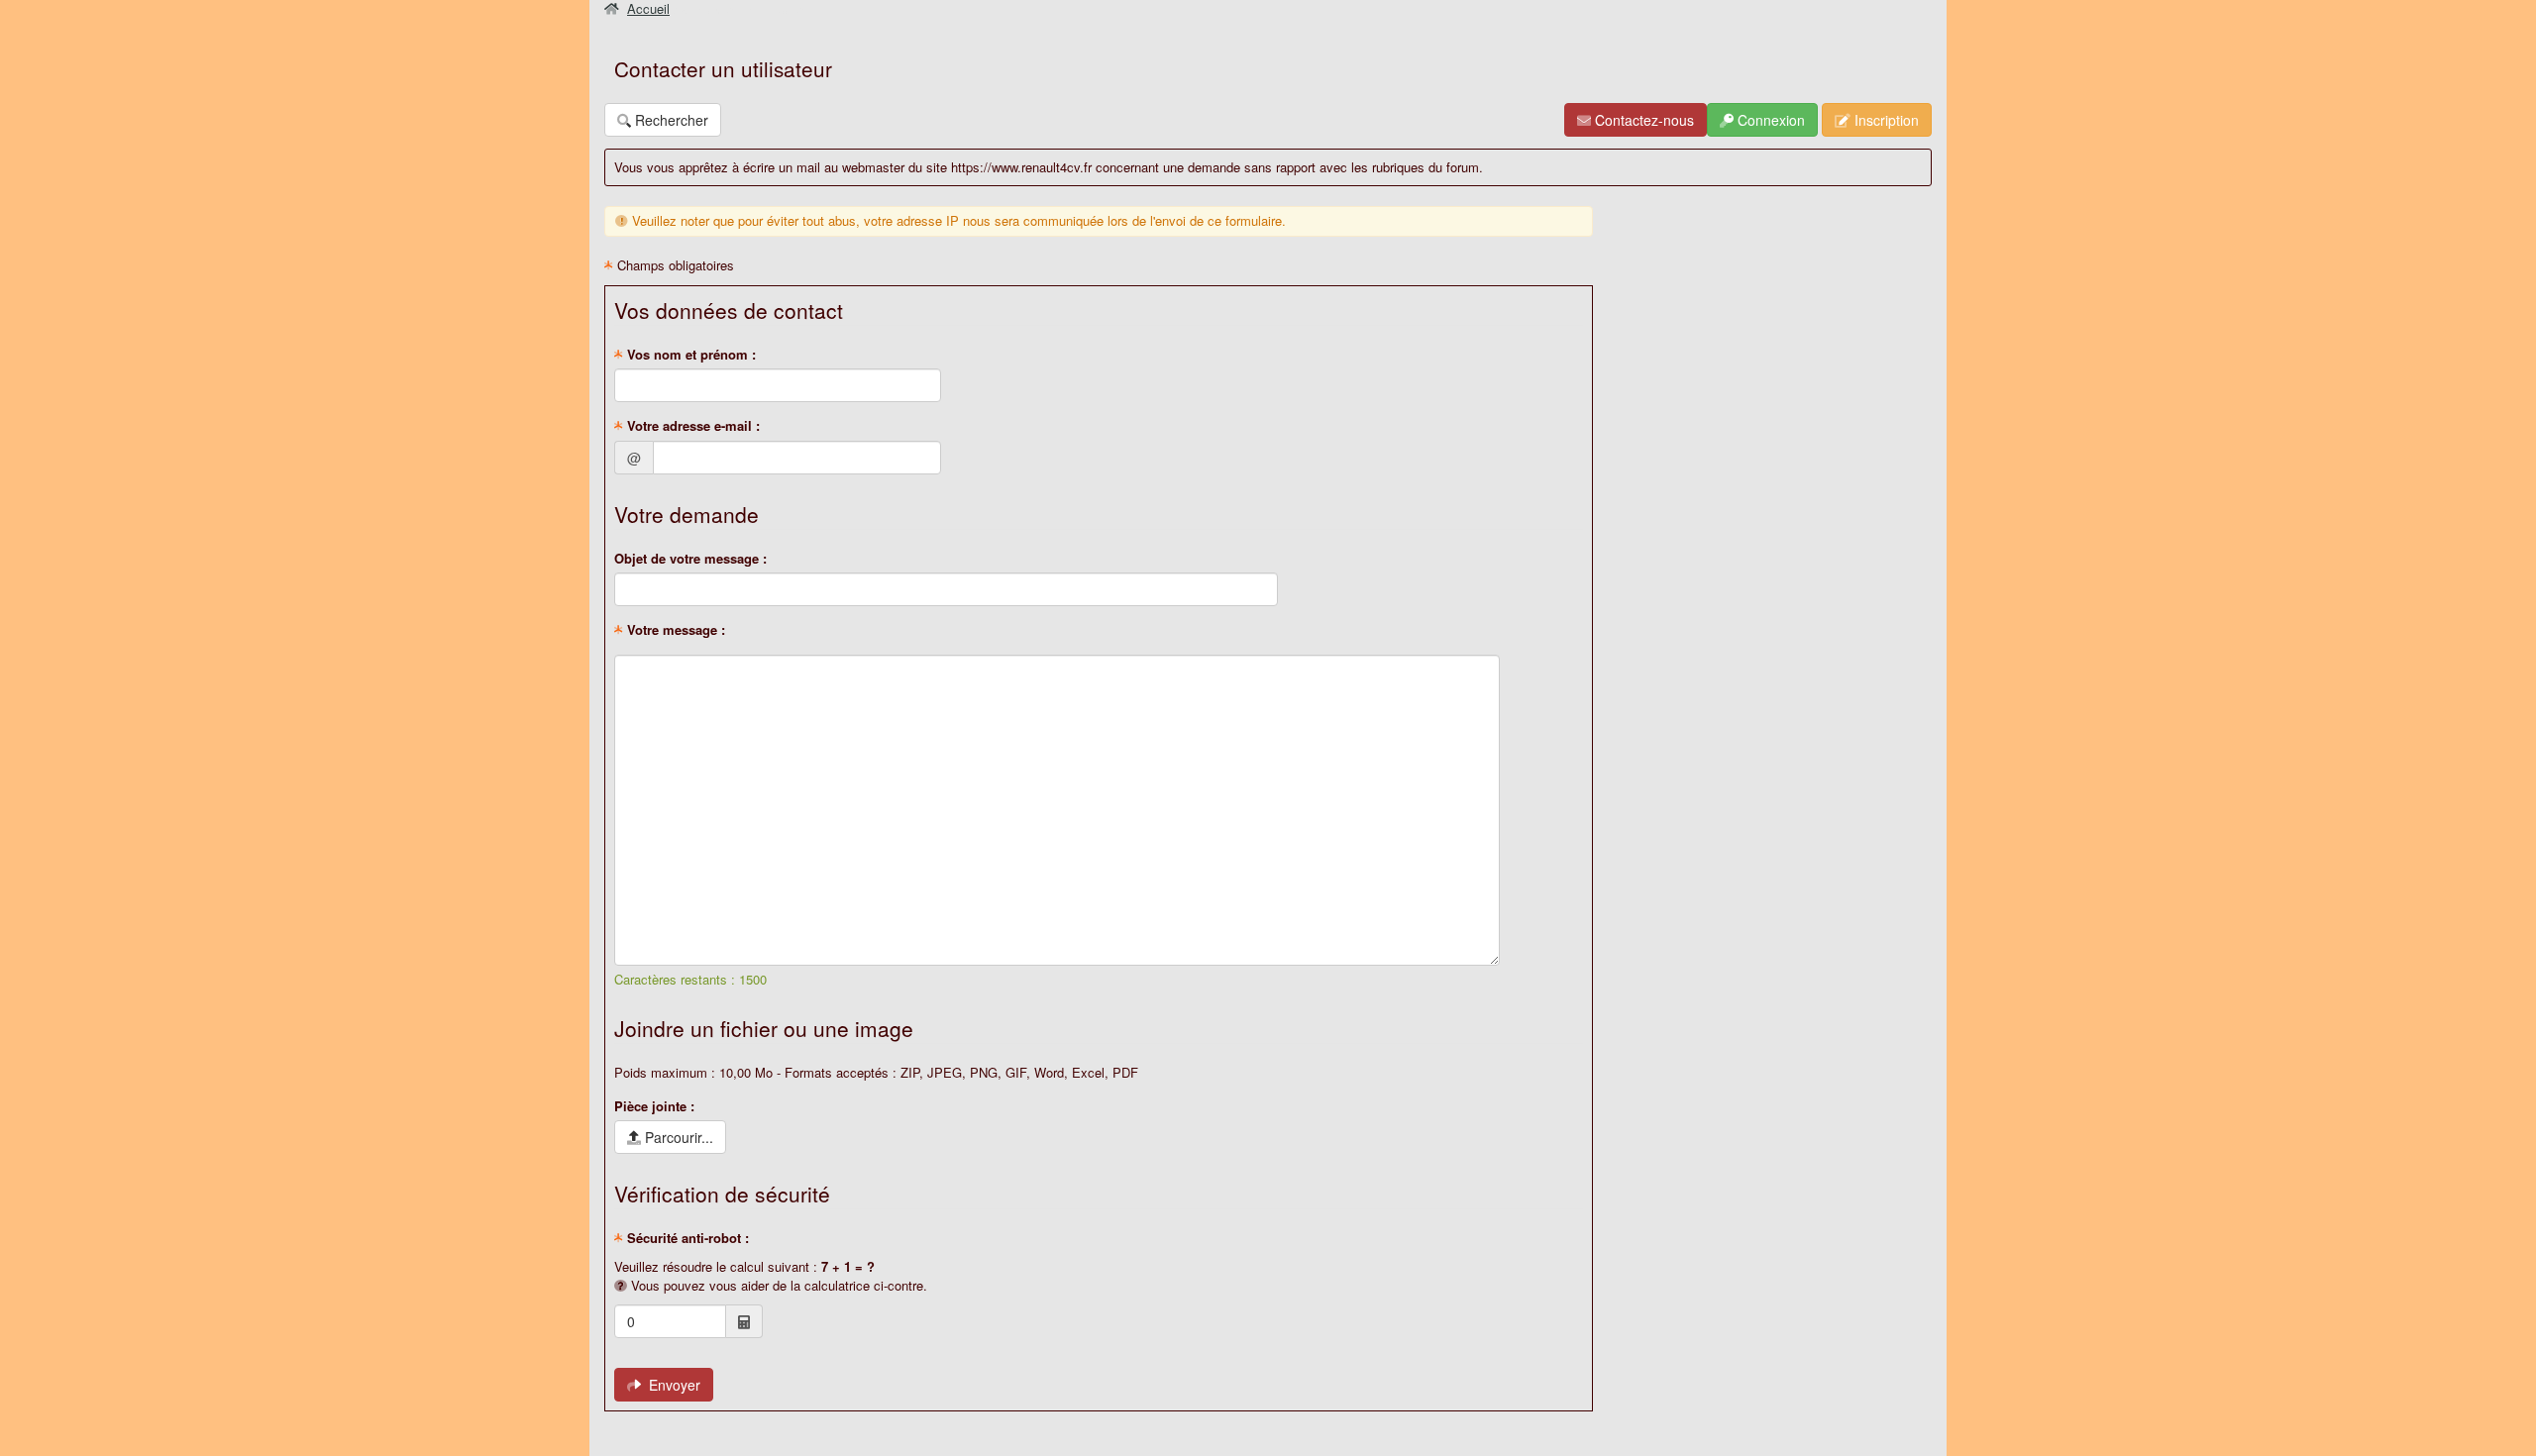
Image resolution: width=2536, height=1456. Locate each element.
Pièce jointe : (654, 1106)
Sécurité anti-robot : (686, 1238)
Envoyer (671, 1385)
